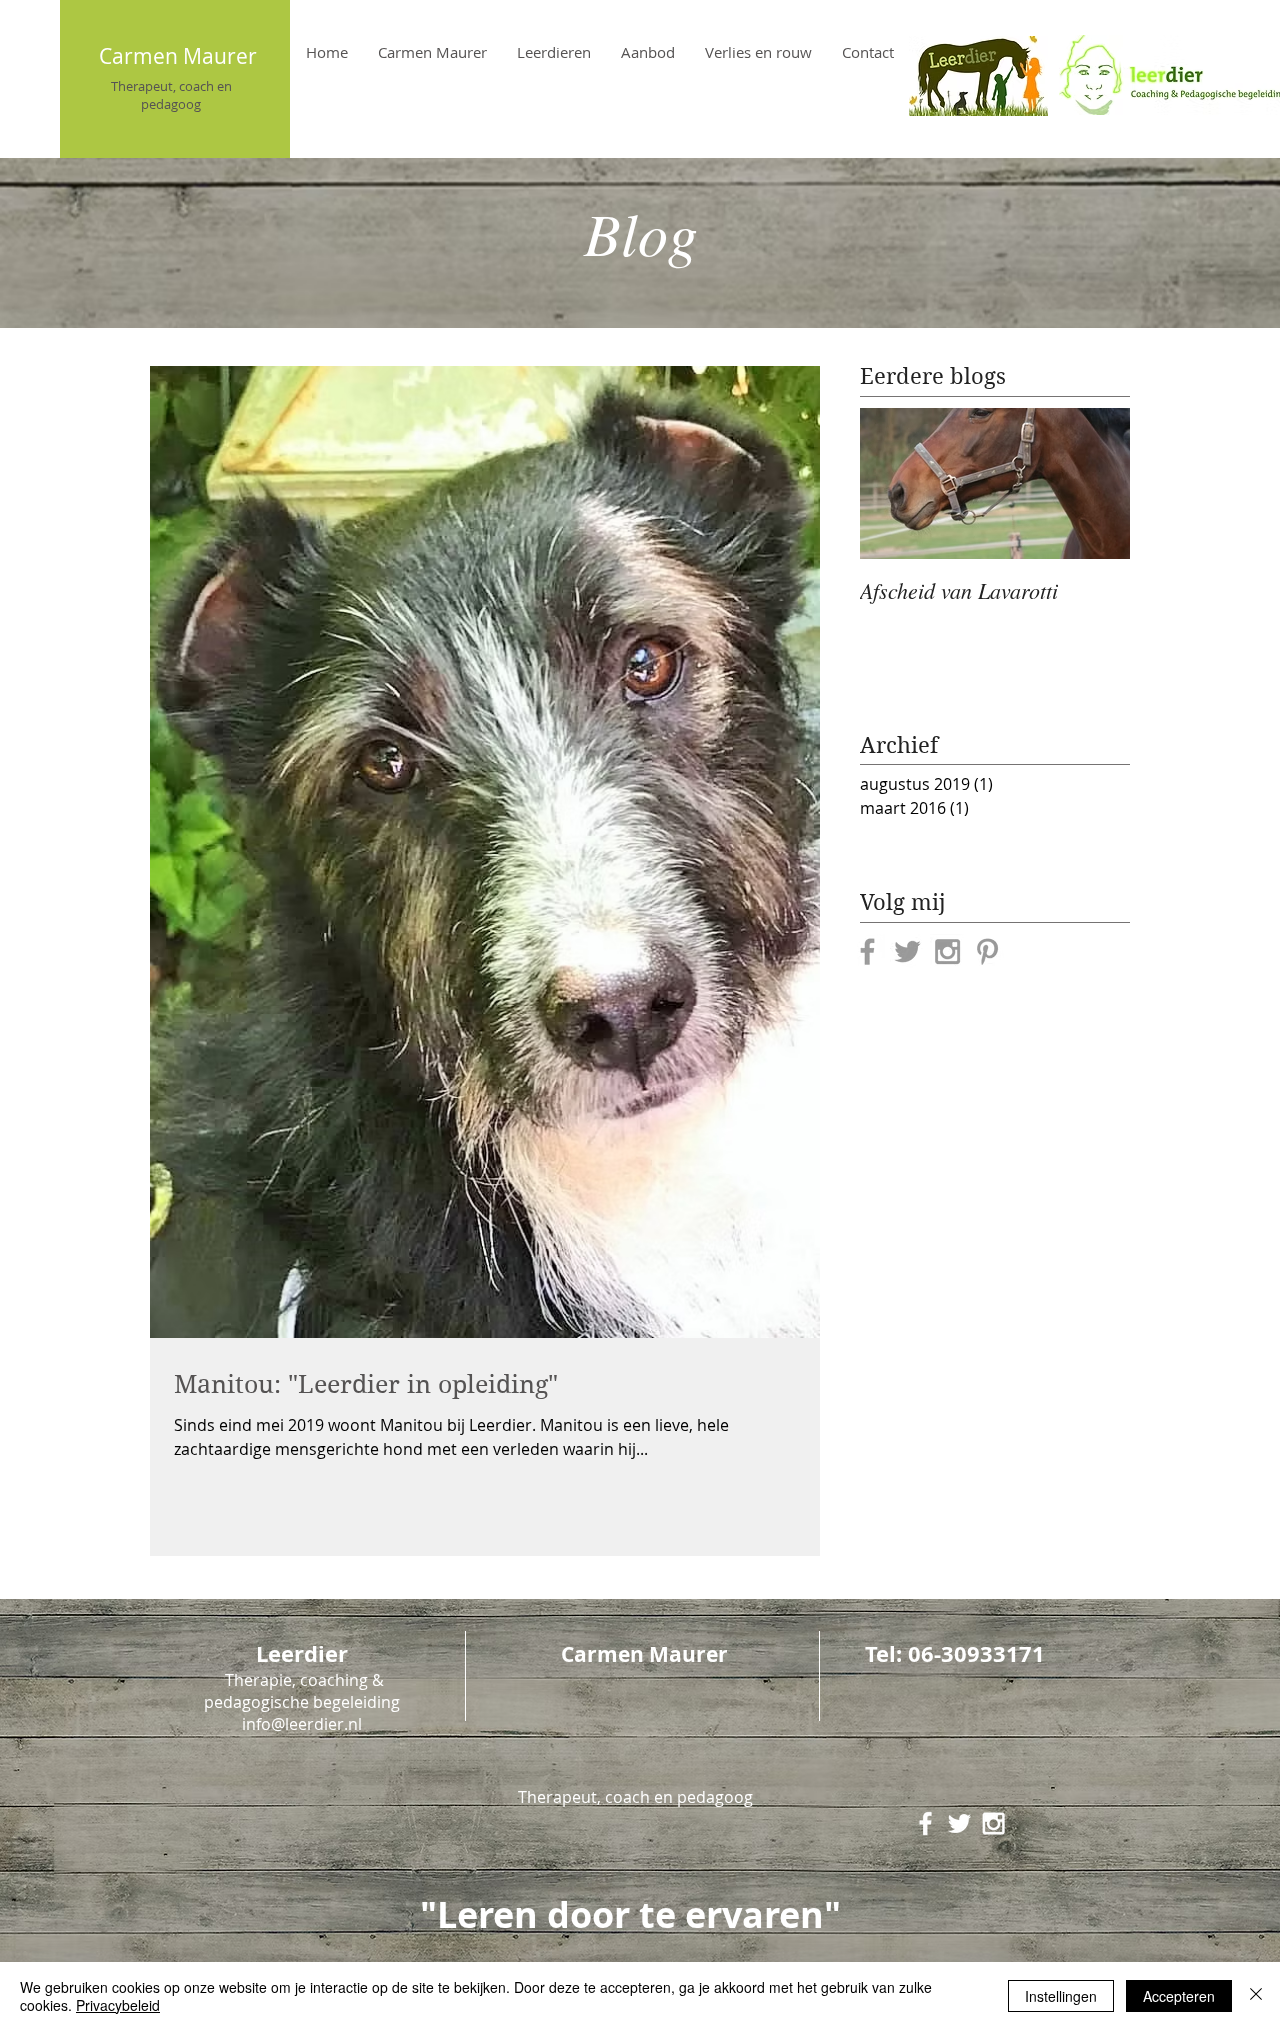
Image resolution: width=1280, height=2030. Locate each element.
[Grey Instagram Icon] (947, 951)
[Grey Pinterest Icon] (987, 951)
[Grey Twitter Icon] (907, 951)
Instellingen (1061, 1996)
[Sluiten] (1256, 1996)
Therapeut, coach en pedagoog (171, 95)
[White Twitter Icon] (959, 1823)
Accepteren (1179, 1996)
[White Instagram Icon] (993, 1823)
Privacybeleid (118, 2005)
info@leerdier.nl (302, 1724)
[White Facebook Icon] (925, 1823)
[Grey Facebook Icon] (867, 951)
